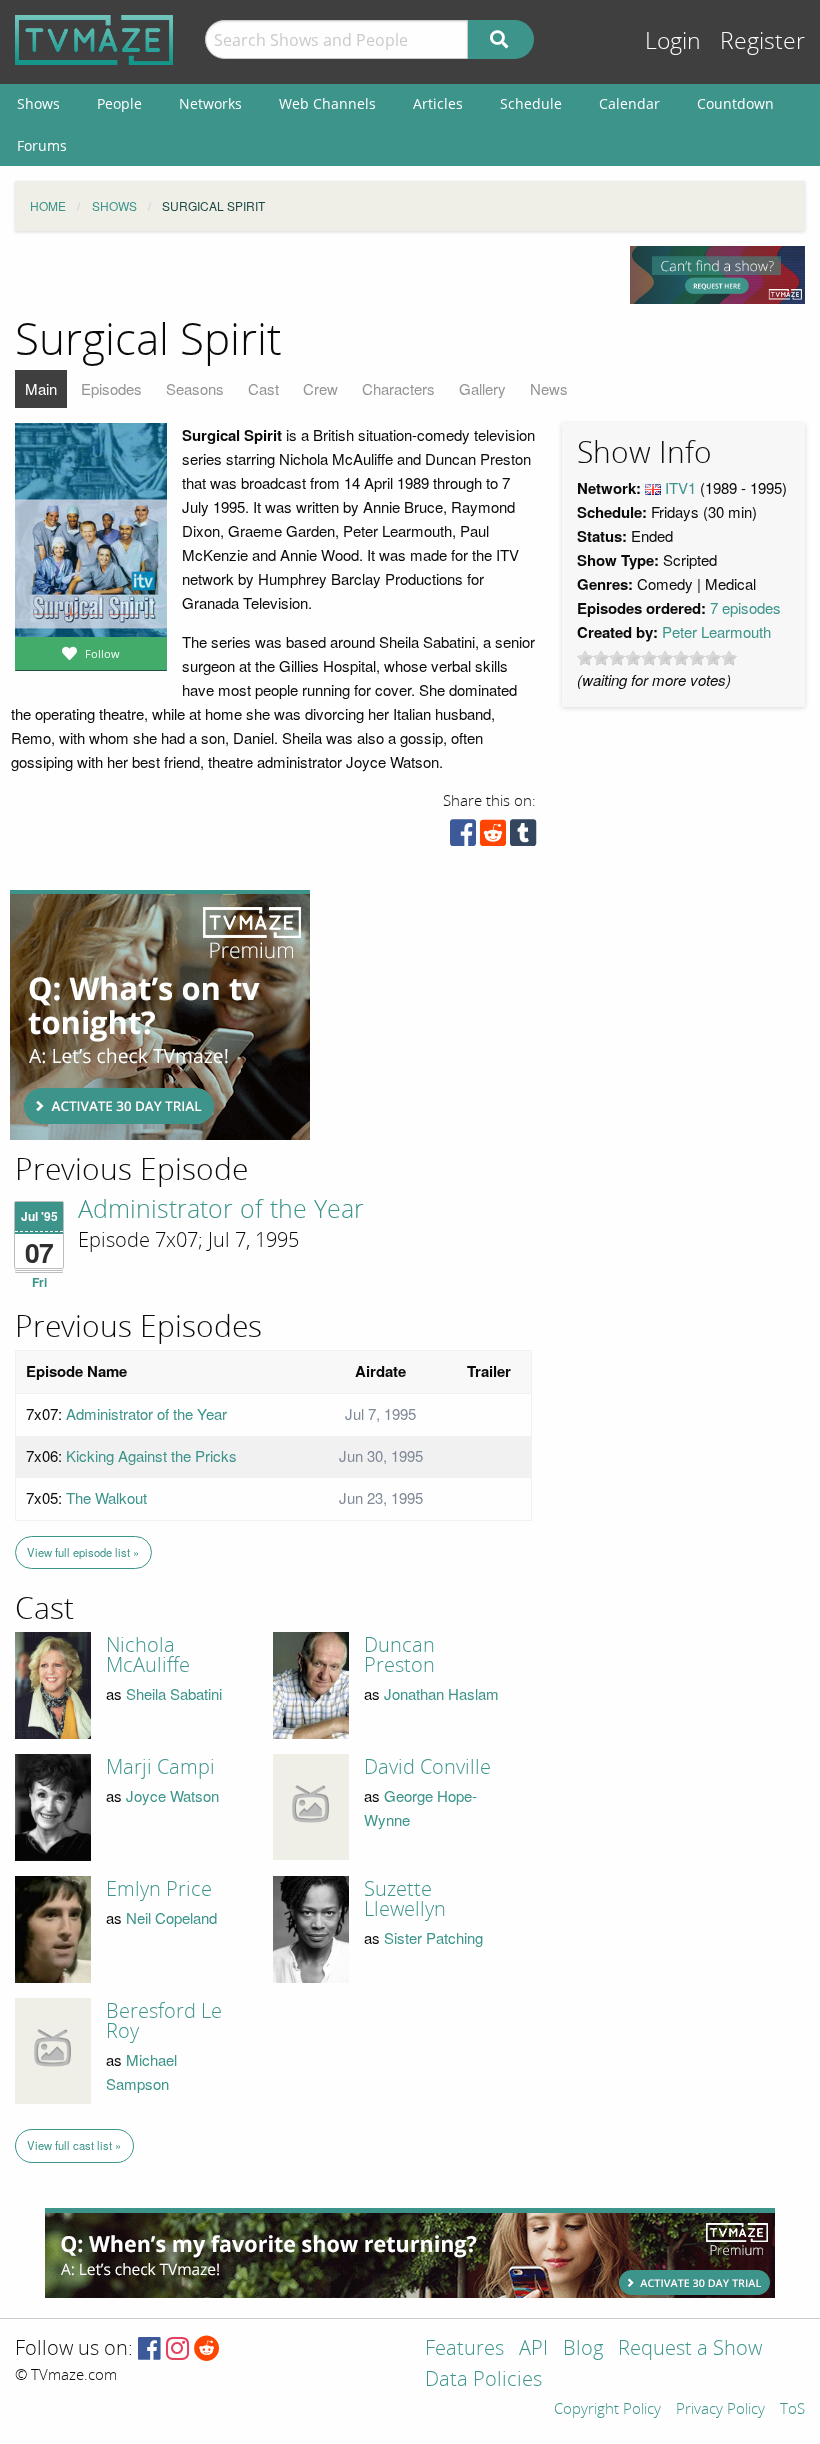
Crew (320, 388)
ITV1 (680, 487)
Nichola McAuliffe (148, 1655)
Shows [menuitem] (38, 103)
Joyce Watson (172, 1795)
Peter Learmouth (716, 631)
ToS (792, 2410)
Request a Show (690, 2349)
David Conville (427, 1767)
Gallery (482, 388)
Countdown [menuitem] (735, 103)
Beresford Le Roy (164, 2021)
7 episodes (745, 607)
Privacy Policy (720, 2410)
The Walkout (106, 1497)
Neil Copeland (171, 1917)
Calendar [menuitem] (629, 103)
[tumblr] (523, 837)
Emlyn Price (159, 1889)
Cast (263, 388)
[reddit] (493, 837)
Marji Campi (160, 1767)
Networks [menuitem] (210, 103)
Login (673, 41)
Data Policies (483, 2380)
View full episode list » (83, 1552)
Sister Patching (433, 1937)
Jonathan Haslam (441, 1693)
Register (762, 41)
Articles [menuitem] (438, 103)
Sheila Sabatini (174, 1693)
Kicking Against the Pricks (151, 1455)
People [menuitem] (119, 103)
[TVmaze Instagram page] (177, 2349)
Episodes (111, 388)
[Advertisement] (160, 1015)
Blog (583, 2349)
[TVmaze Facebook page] (149, 2349)
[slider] (657, 658)
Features (464, 2349)
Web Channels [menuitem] (327, 103)
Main (41, 388)
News (549, 388)
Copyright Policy (607, 2410)
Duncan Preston (399, 1655)
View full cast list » (74, 2145)
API (533, 2349)
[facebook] (463, 837)
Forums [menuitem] (42, 145)
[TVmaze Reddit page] (207, 2349)
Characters (398, 388)
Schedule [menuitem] (531, 103)
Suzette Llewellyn (405, 1899)
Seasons (195, 388)
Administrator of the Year (221, 1210)
